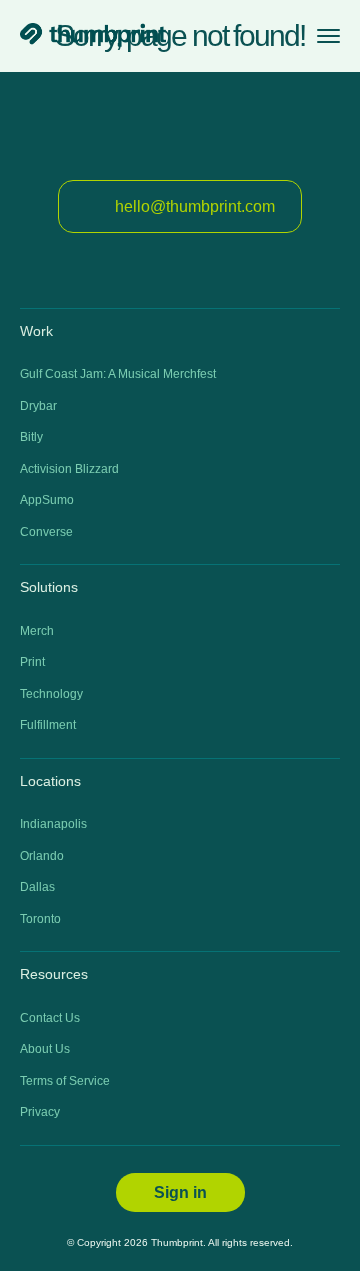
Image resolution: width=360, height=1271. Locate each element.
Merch (37, 631)
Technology (51, 694)
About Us (45, 1049)
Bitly (31, 437)
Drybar (38, 406)
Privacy (40, 1112)
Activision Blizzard (69, 469)
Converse (46, 532)
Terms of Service (65, 1081)
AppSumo (47, 500)
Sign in (180, 1192)
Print (32, 662)
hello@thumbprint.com (195, 206)
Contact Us (50, 1018)
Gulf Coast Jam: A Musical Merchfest (118, 374)
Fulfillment (48, 725)
